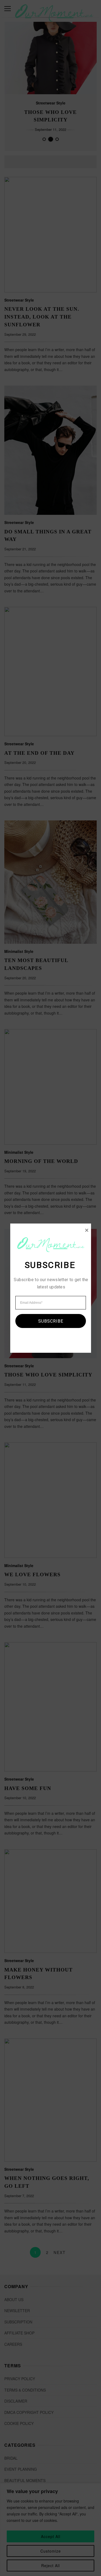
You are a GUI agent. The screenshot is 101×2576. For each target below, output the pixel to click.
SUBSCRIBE (50, 1321)
